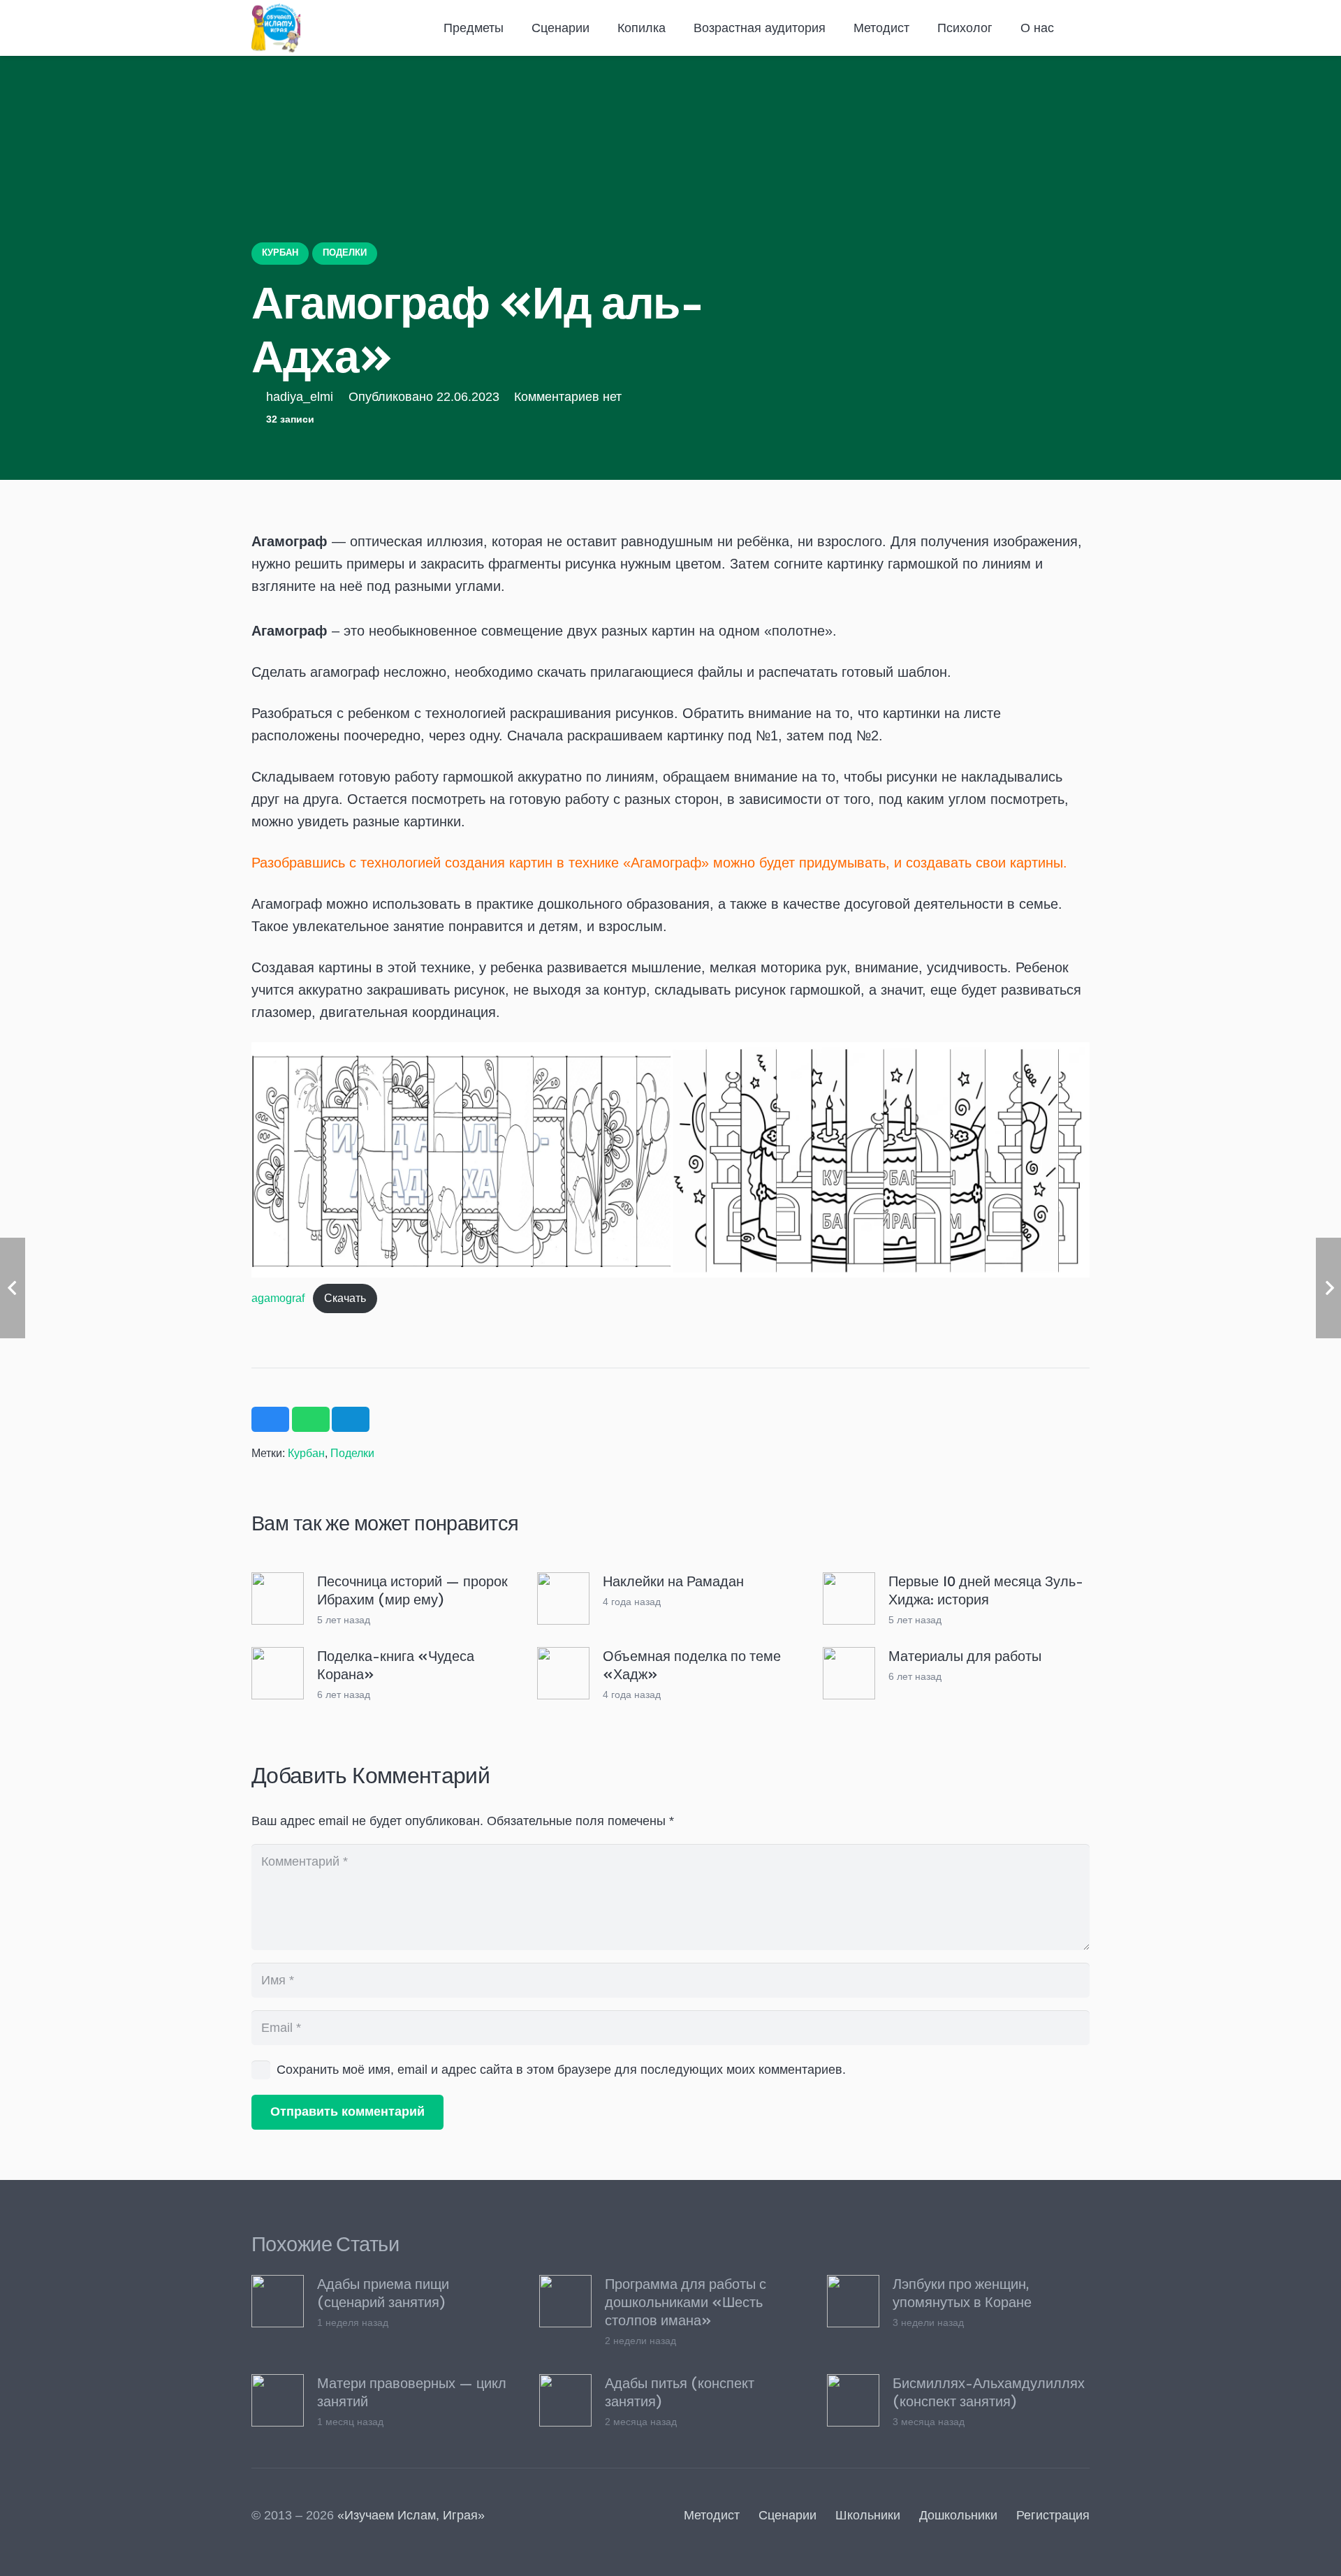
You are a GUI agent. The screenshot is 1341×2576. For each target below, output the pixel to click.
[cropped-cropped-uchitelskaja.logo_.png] (276, 28)
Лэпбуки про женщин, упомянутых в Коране (962, 2292)
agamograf (278, 1298)
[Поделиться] (270, 1419)
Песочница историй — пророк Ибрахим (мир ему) (412, 1590)
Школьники (868, 2515)
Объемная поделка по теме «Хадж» (692, 1664)
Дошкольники (958, 2515)
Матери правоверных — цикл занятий (412, 2392)
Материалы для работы (965, 1655)
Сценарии (787, 2515)
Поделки (352, 1453)
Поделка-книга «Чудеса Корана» (396, 1664)
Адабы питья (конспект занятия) (680, 2392)
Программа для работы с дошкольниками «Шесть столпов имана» (686, 2301)
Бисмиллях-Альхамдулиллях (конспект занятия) (989, 2392)
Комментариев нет (568, 397)
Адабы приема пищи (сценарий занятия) (383, 2292)
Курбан (306, 1453)
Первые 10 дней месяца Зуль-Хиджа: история (986, 1590)
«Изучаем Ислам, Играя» (411, 2515)
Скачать (345, 1298)
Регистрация (1053, 2515)
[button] (512, 28)
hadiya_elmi (300, 397)
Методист (712, 2515)
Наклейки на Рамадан (673, 1581)
